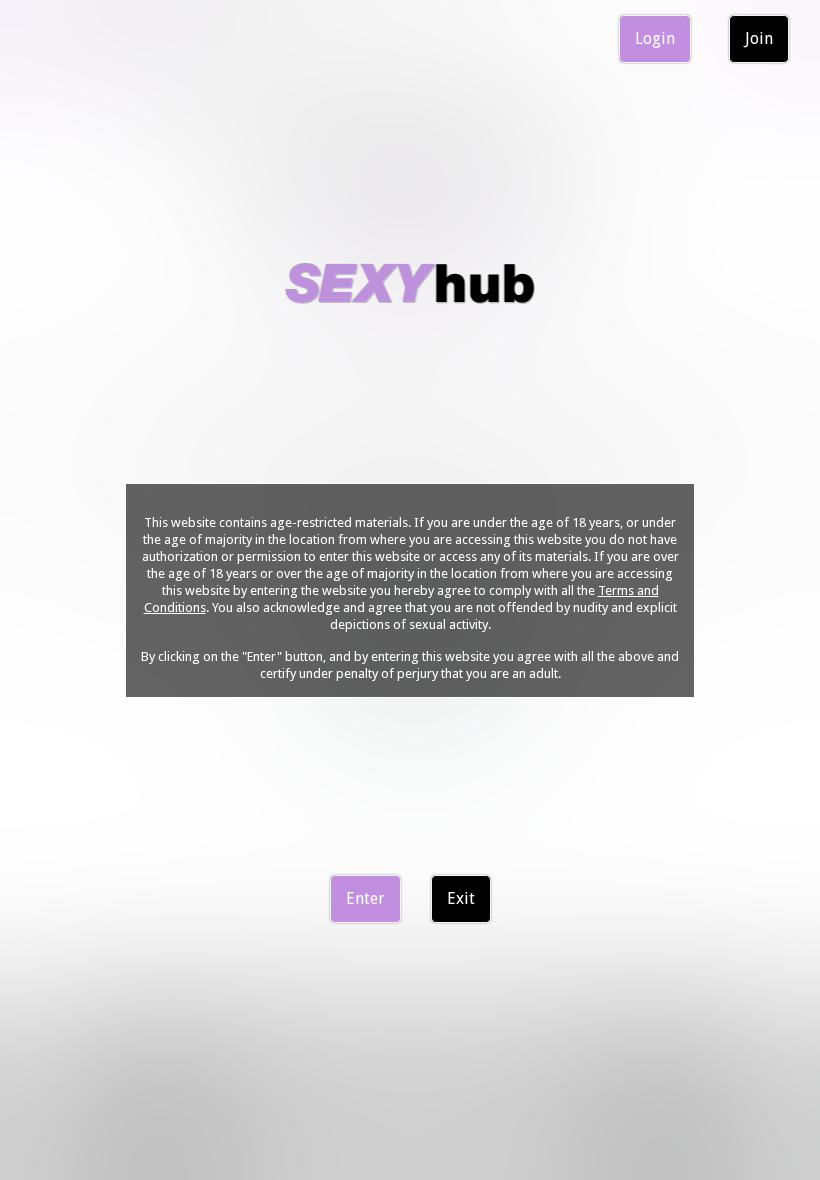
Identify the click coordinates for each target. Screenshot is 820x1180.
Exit (461, 898)
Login (655, 38)
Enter (365, 898)
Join (759, 38)
